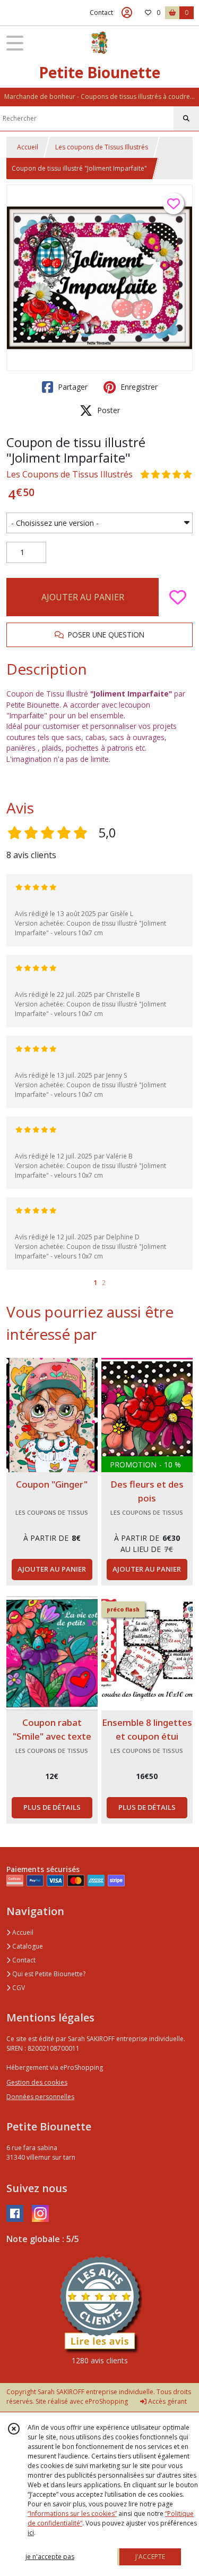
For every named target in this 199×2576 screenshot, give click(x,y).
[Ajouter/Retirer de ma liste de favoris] (178, 597)
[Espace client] (127, 13)
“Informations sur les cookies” (72, 2514)
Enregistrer (138, 387)
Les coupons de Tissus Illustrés (102, 147)
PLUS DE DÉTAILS (52, 1807)
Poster (107, 410)
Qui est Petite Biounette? (48, 1974)
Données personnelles (40, 2097)
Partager (72, 387)
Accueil (28, 147)
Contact (101, 12)
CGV (18, 1988)
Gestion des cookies (37, 2082)
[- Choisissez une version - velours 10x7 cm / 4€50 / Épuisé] (99, 523)
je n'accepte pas (50, 2557)
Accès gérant (167, 2401)
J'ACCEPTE (150, 2557)
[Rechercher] (186, 119)
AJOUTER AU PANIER (83, 597)
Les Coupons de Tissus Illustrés (70, 474)
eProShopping (106, 2401)
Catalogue (27, 1946)
